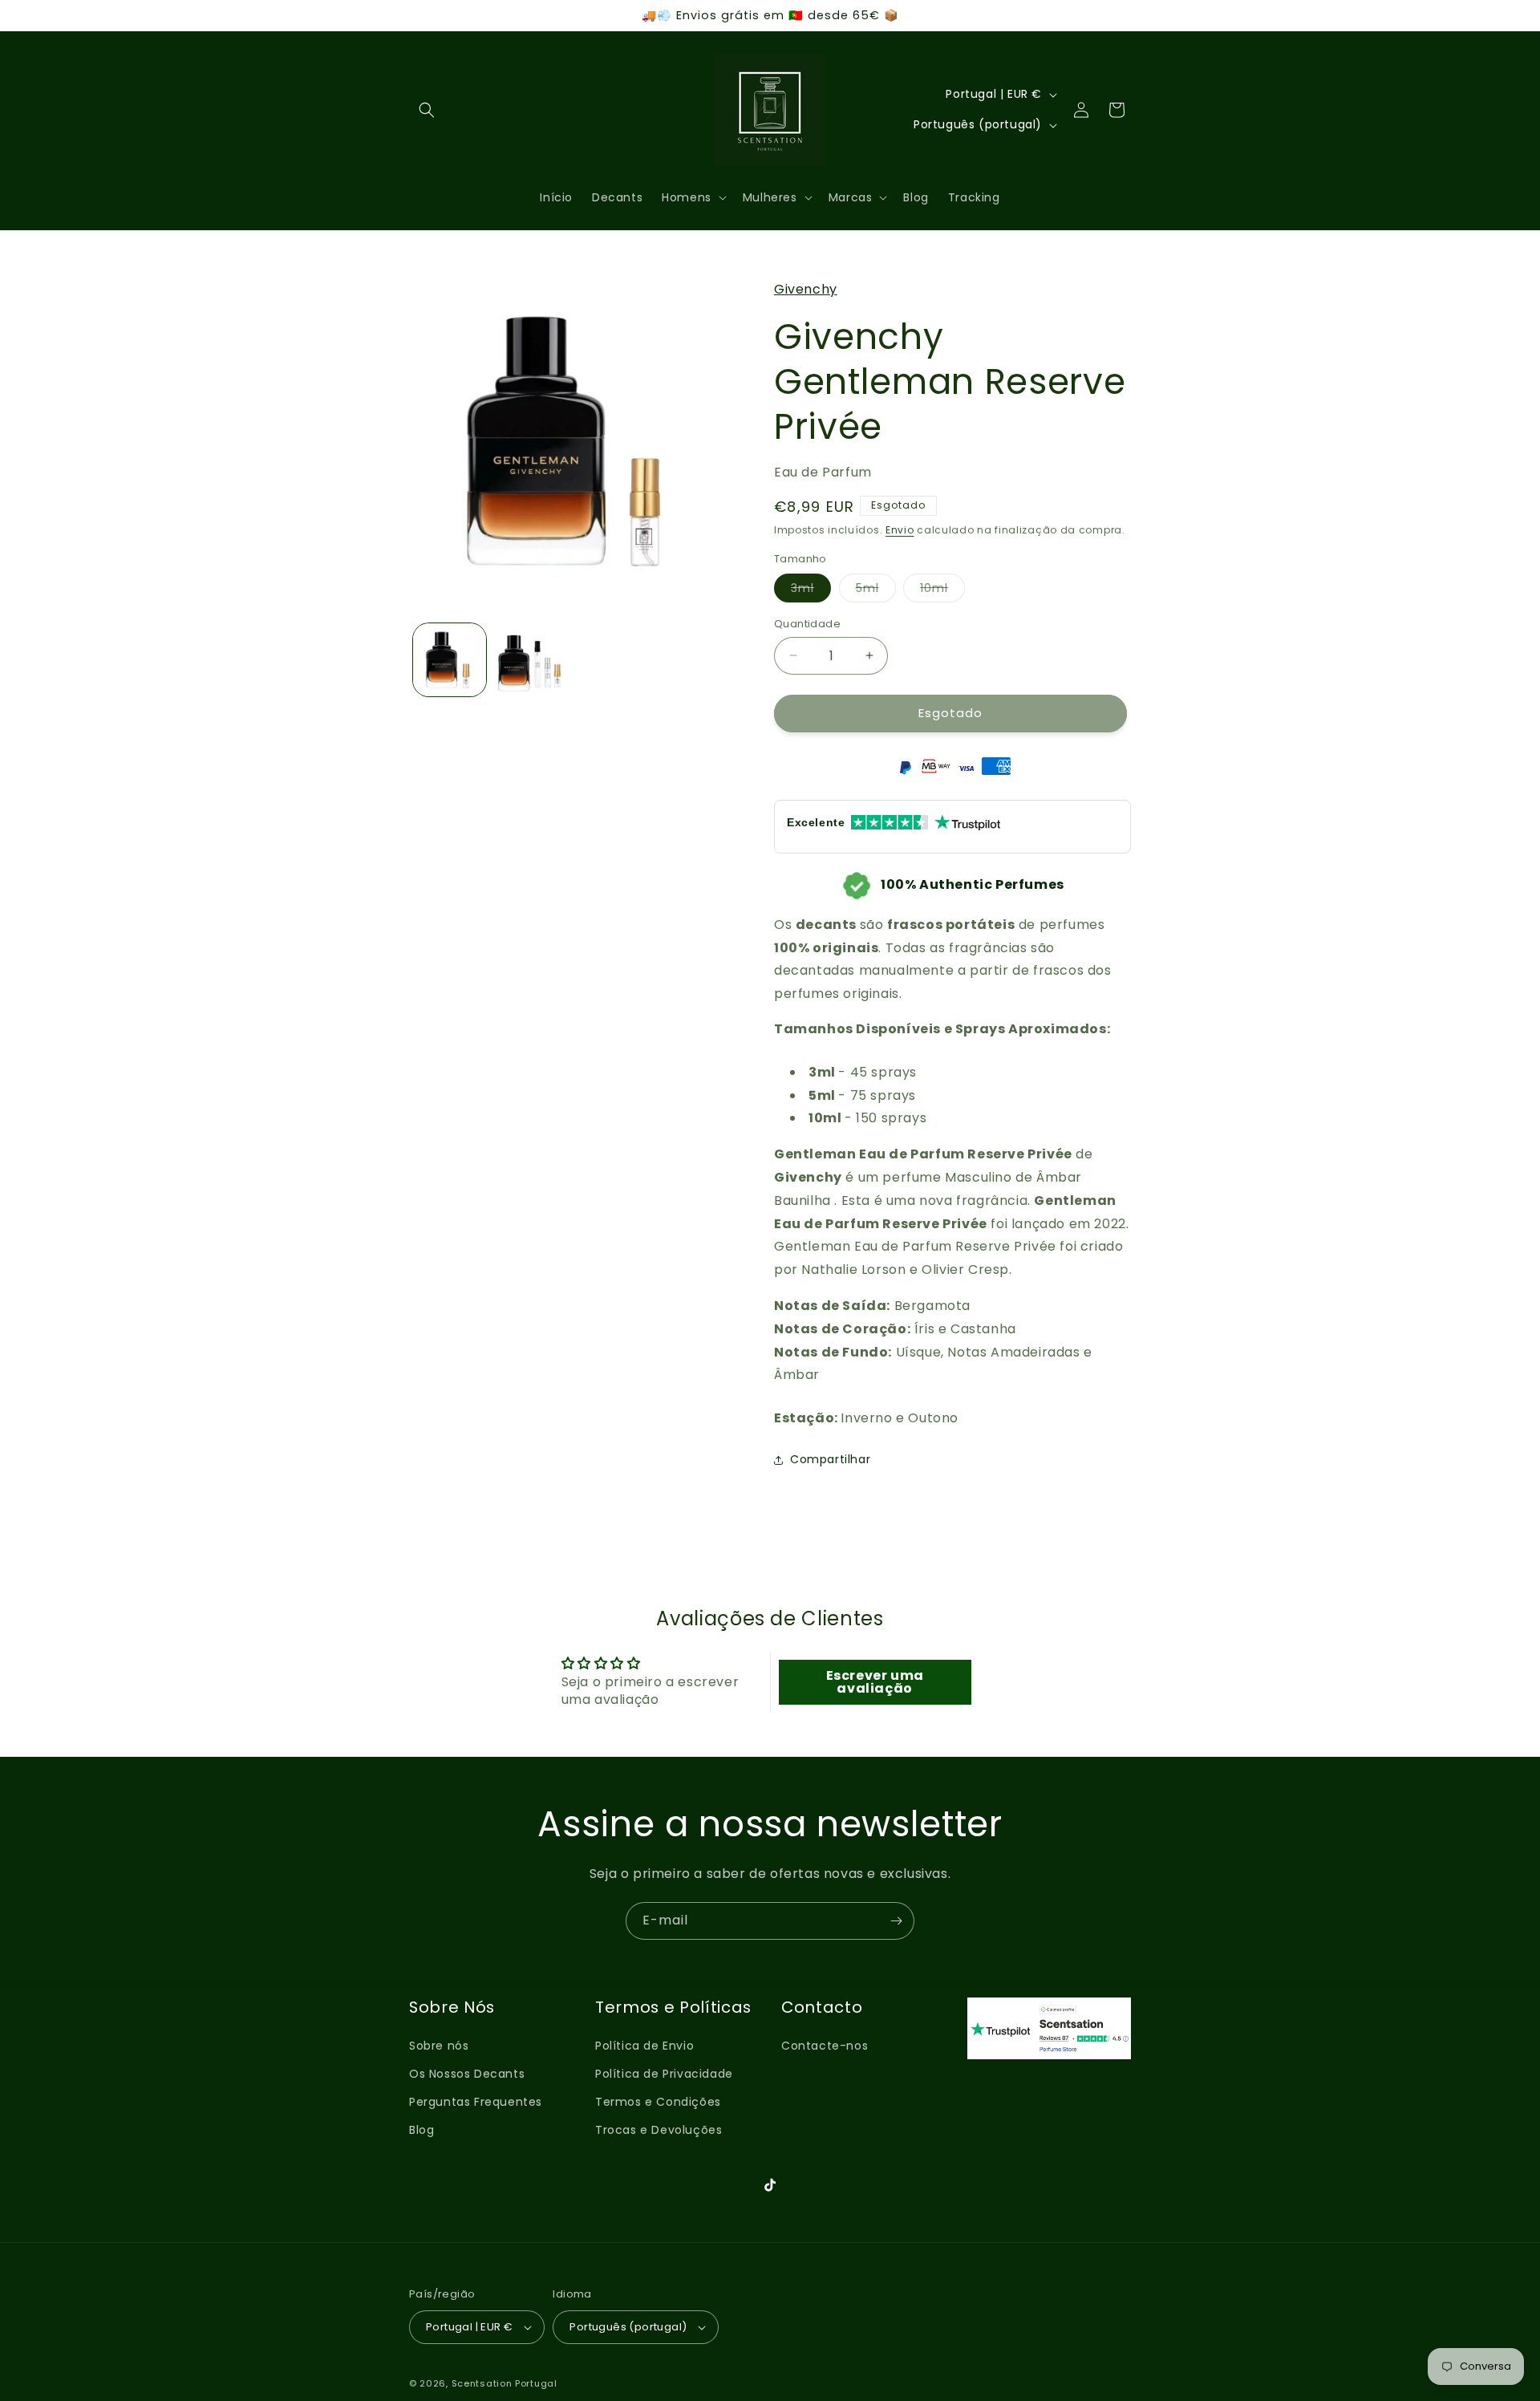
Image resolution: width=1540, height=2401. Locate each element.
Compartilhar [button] (830, 1459)
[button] (427, 110)
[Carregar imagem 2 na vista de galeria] (531, 660)
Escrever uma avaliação (875, 1682)
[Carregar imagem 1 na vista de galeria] (450, 660)
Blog (421, 2130)
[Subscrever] (896, 1921)
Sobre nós (439, 2045)
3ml (811, 591)
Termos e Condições (658, 2102)
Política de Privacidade (664, 2074)
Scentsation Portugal (505, 2383)
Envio (900, 530)
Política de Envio (644, 2045)
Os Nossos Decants (467, 2074)
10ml (942, 591)
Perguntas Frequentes (476, 2102)
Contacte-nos (825, 2045)
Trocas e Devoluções (659, 2130)
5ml (876, 591)
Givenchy (806, 289)
